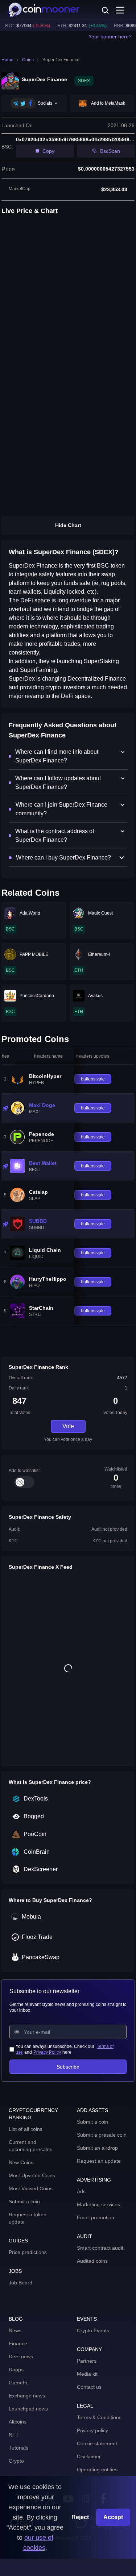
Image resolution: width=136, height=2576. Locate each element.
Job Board (20, 2283)
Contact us (89, 2387)
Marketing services (98, 2204)
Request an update (99, 2161)
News (15, 2330)
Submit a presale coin (102, 2135)
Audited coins (92, 2261)
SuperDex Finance (61, 60)
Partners (87, 2361)
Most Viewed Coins (31, 2188)
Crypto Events (93, 2330)
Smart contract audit (100, 2248)
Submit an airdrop (97, 2148)
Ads (81, 2191)
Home (7, 60)
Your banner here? (110, 37)
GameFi (18, 2383)
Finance (18, 2343)
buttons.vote (93, 1079)
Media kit (87, 2374)
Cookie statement (97, 2443)
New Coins (21, 2162)
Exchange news (27, 2396)
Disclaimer (89, 2456)
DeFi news (21, 2357)
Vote (68, 1426)
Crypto (16, 2461)
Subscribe (68, 2067)
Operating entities (97, 2470)
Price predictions (28, 2252)
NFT (14, 2435)
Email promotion (96, 2217)
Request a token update (28, 2218)
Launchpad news (28, 2409)
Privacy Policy (47, 2052)
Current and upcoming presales (30, 2146)
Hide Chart (68, 525)
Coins (28, 60)
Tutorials (18, 2448)
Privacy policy (92, 2430)
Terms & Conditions (99, 2417)
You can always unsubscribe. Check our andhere (65, 2049)
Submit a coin (24, 2201)
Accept (113, 2517)
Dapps (16, 2370)
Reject (80, 2517)
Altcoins (18, 2422)
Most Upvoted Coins (32, 2175)
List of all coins (26, 2129)
